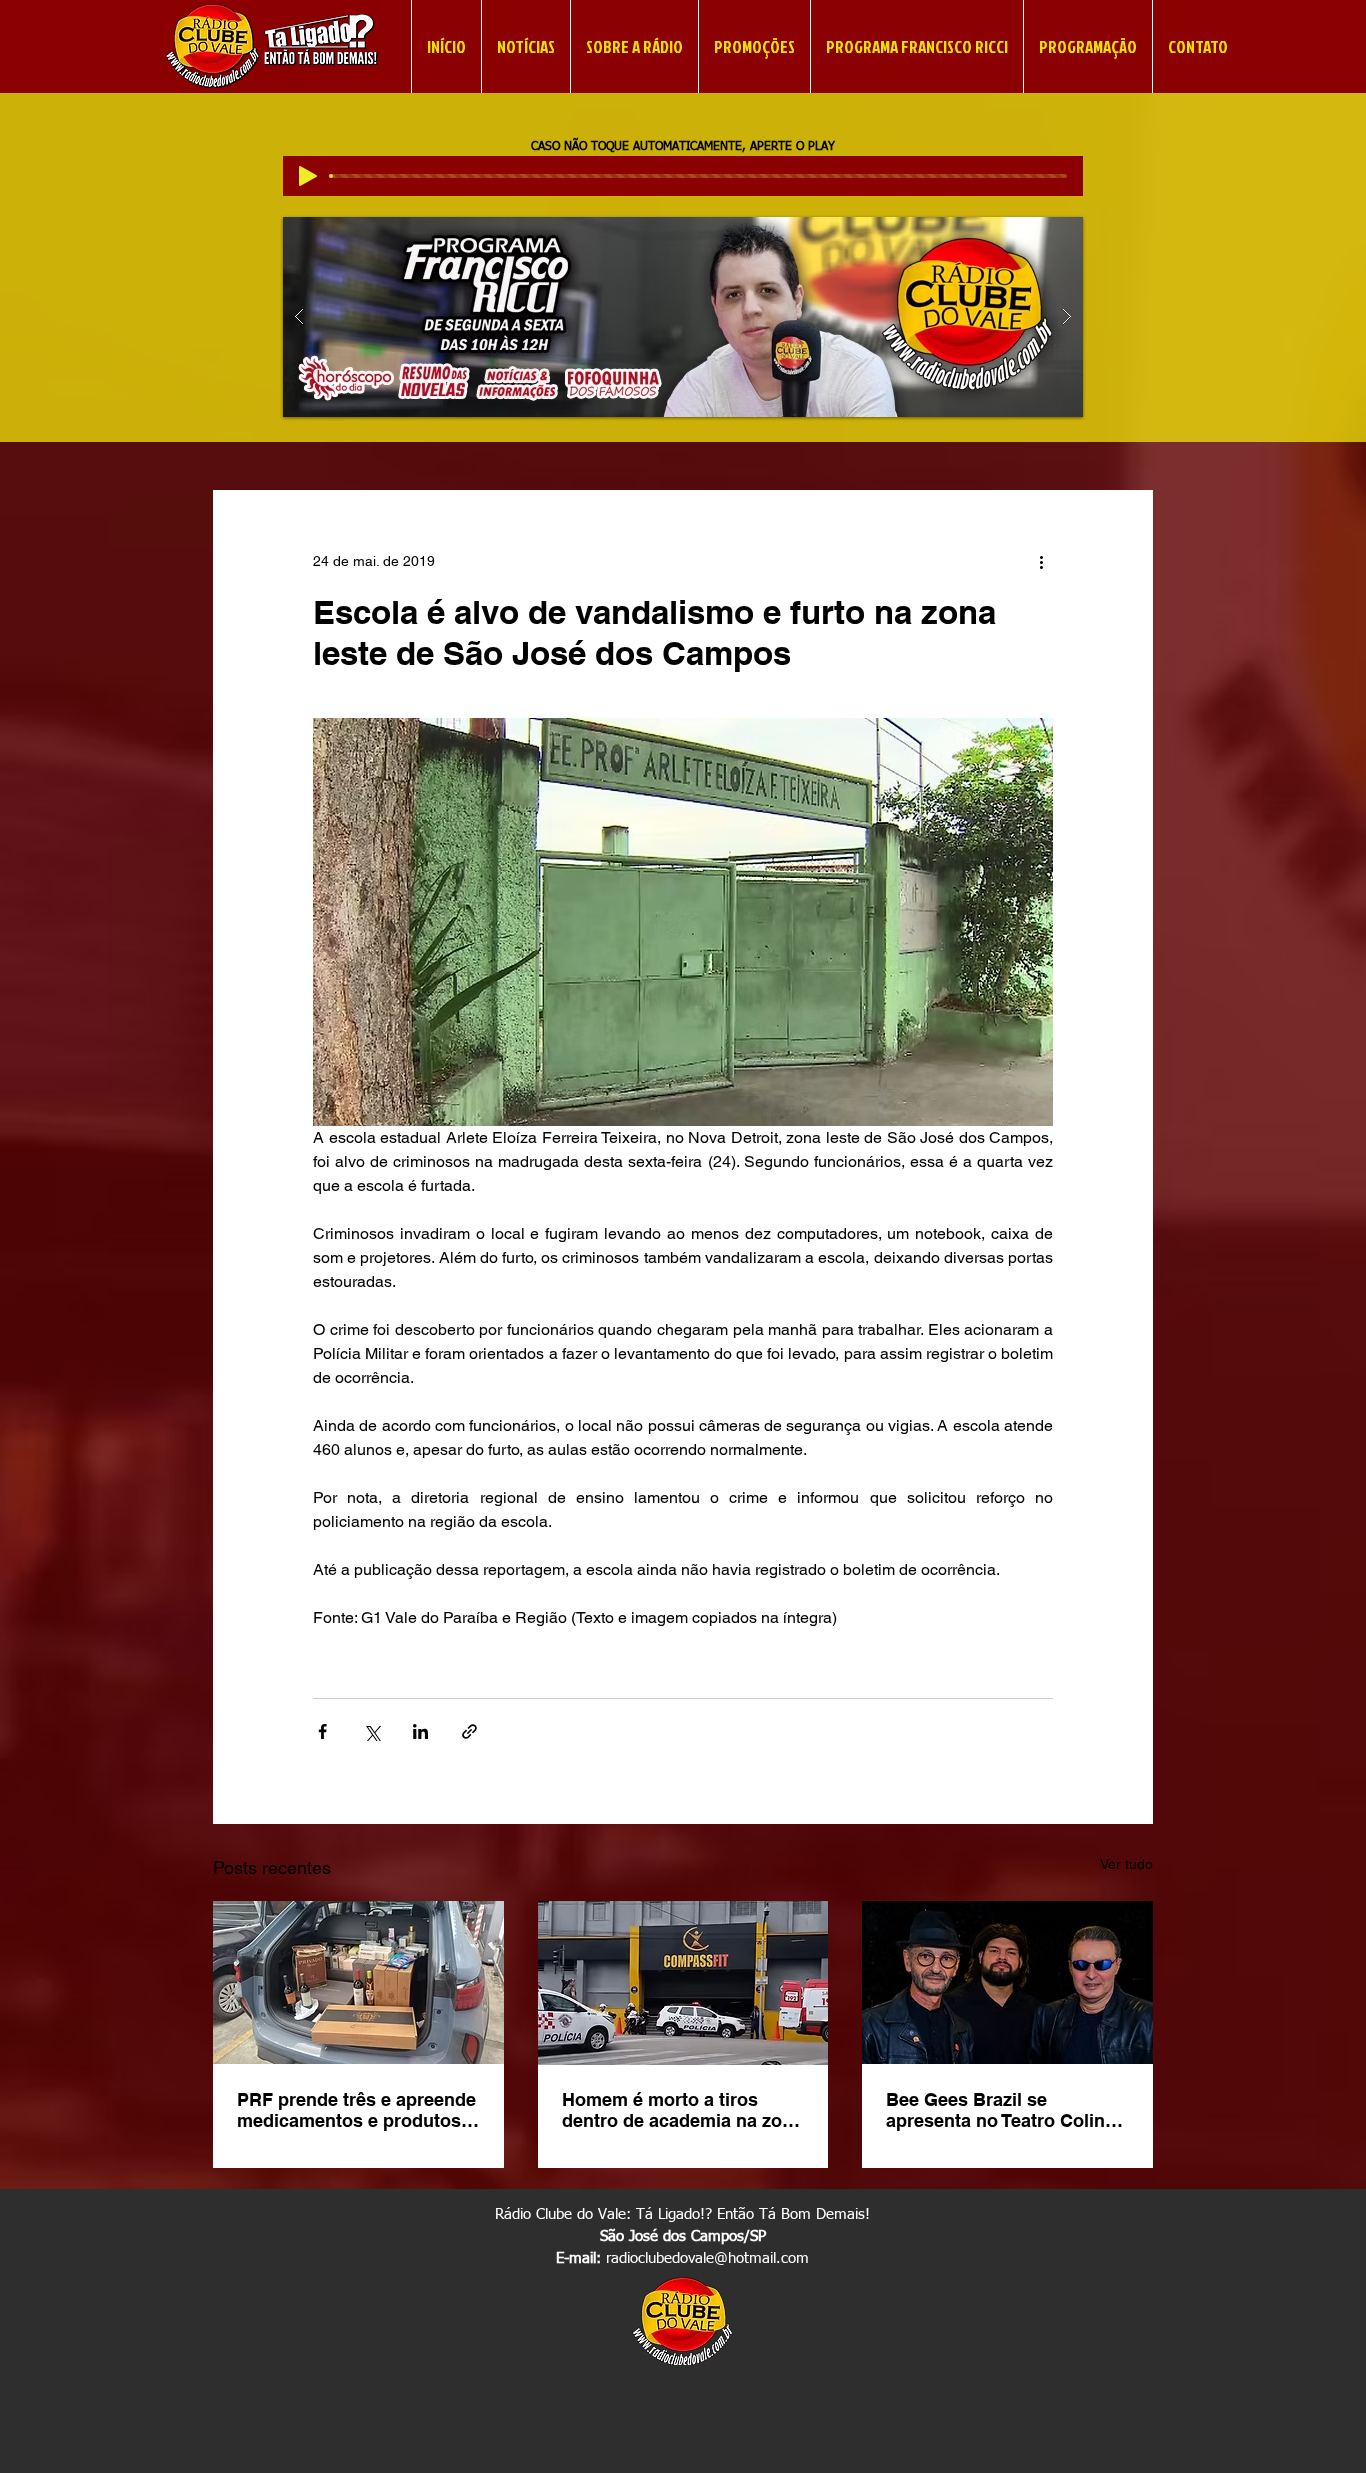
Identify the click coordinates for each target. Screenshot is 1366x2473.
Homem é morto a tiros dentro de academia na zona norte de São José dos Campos (682, 2110)
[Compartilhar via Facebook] (322, 1731)
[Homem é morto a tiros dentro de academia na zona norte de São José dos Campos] (683, 1983)
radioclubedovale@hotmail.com (707, 2258)
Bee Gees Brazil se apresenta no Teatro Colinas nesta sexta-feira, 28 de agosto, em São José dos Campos (1005, 2110)
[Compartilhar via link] (469, 1731)
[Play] (308, 176)
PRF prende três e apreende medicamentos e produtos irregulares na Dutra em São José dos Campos (357, 2110)
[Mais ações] (1041, 562)
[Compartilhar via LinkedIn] (420, 1731)
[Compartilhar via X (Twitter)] (371, 1731)
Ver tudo (1126, 1864)
